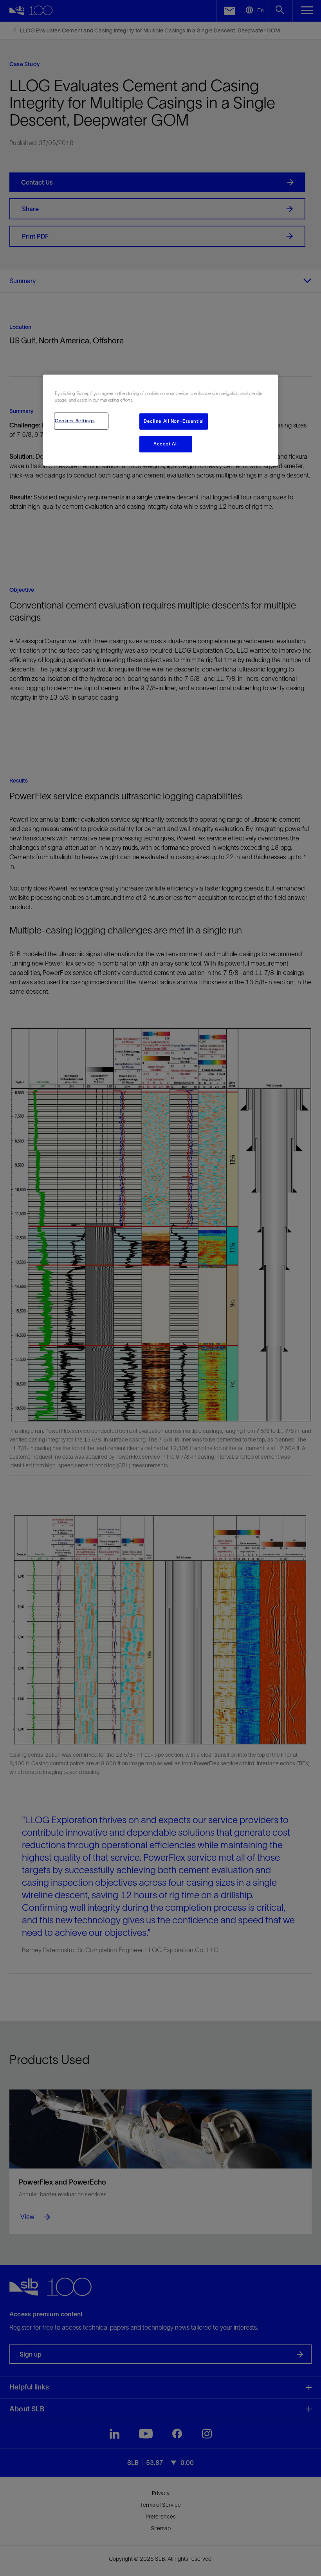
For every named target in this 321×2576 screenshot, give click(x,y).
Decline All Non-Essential (174, 421)
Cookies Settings (75, 421)
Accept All (166, 444)
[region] (160, 420)
